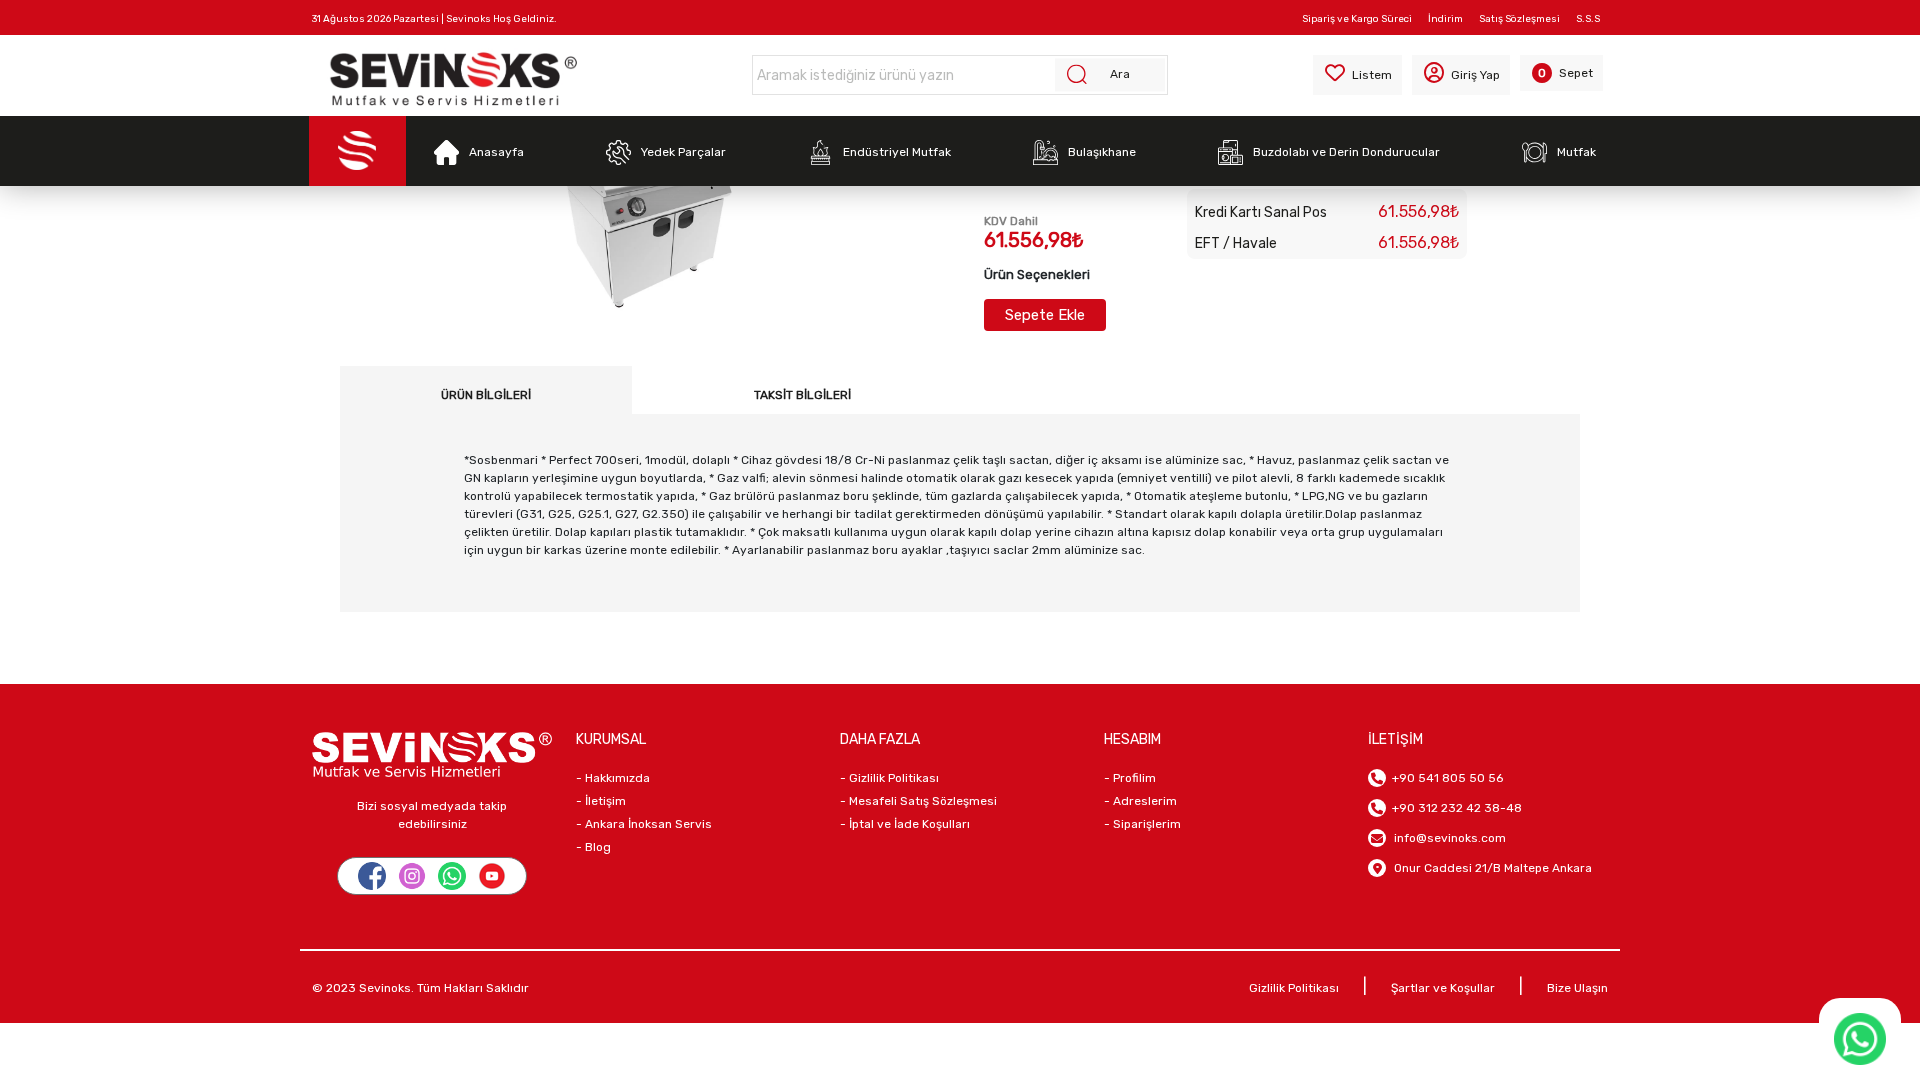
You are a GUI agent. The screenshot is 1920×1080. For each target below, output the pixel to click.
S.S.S (1588, 19)
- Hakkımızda (613, 778)
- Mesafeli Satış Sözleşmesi (918, 801)
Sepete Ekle (1045, 315)
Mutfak (1576, 152)
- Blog (593, 847)
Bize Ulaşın (1577, 988)
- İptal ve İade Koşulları (905, 824)
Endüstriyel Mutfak (897, 152)
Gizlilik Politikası (1294, 988)
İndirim (1445, 19)
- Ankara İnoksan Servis (644, 824)
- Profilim (1130, 778)
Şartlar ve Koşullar (1443, 988)
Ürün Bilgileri (486, 395)
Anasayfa (496, 152)
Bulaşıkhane (1102, 152)
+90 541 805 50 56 (1444, 778)
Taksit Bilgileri (802, 395)
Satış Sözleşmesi (1519, 19)
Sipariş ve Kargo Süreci (1357, 19)
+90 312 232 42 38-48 (1454, 808)
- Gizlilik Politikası (889, 778)
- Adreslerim (1140, 801)
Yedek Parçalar (683, 152)
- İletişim (601, 801)
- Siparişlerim (1142, 824)
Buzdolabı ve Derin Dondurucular (1346, 152)
